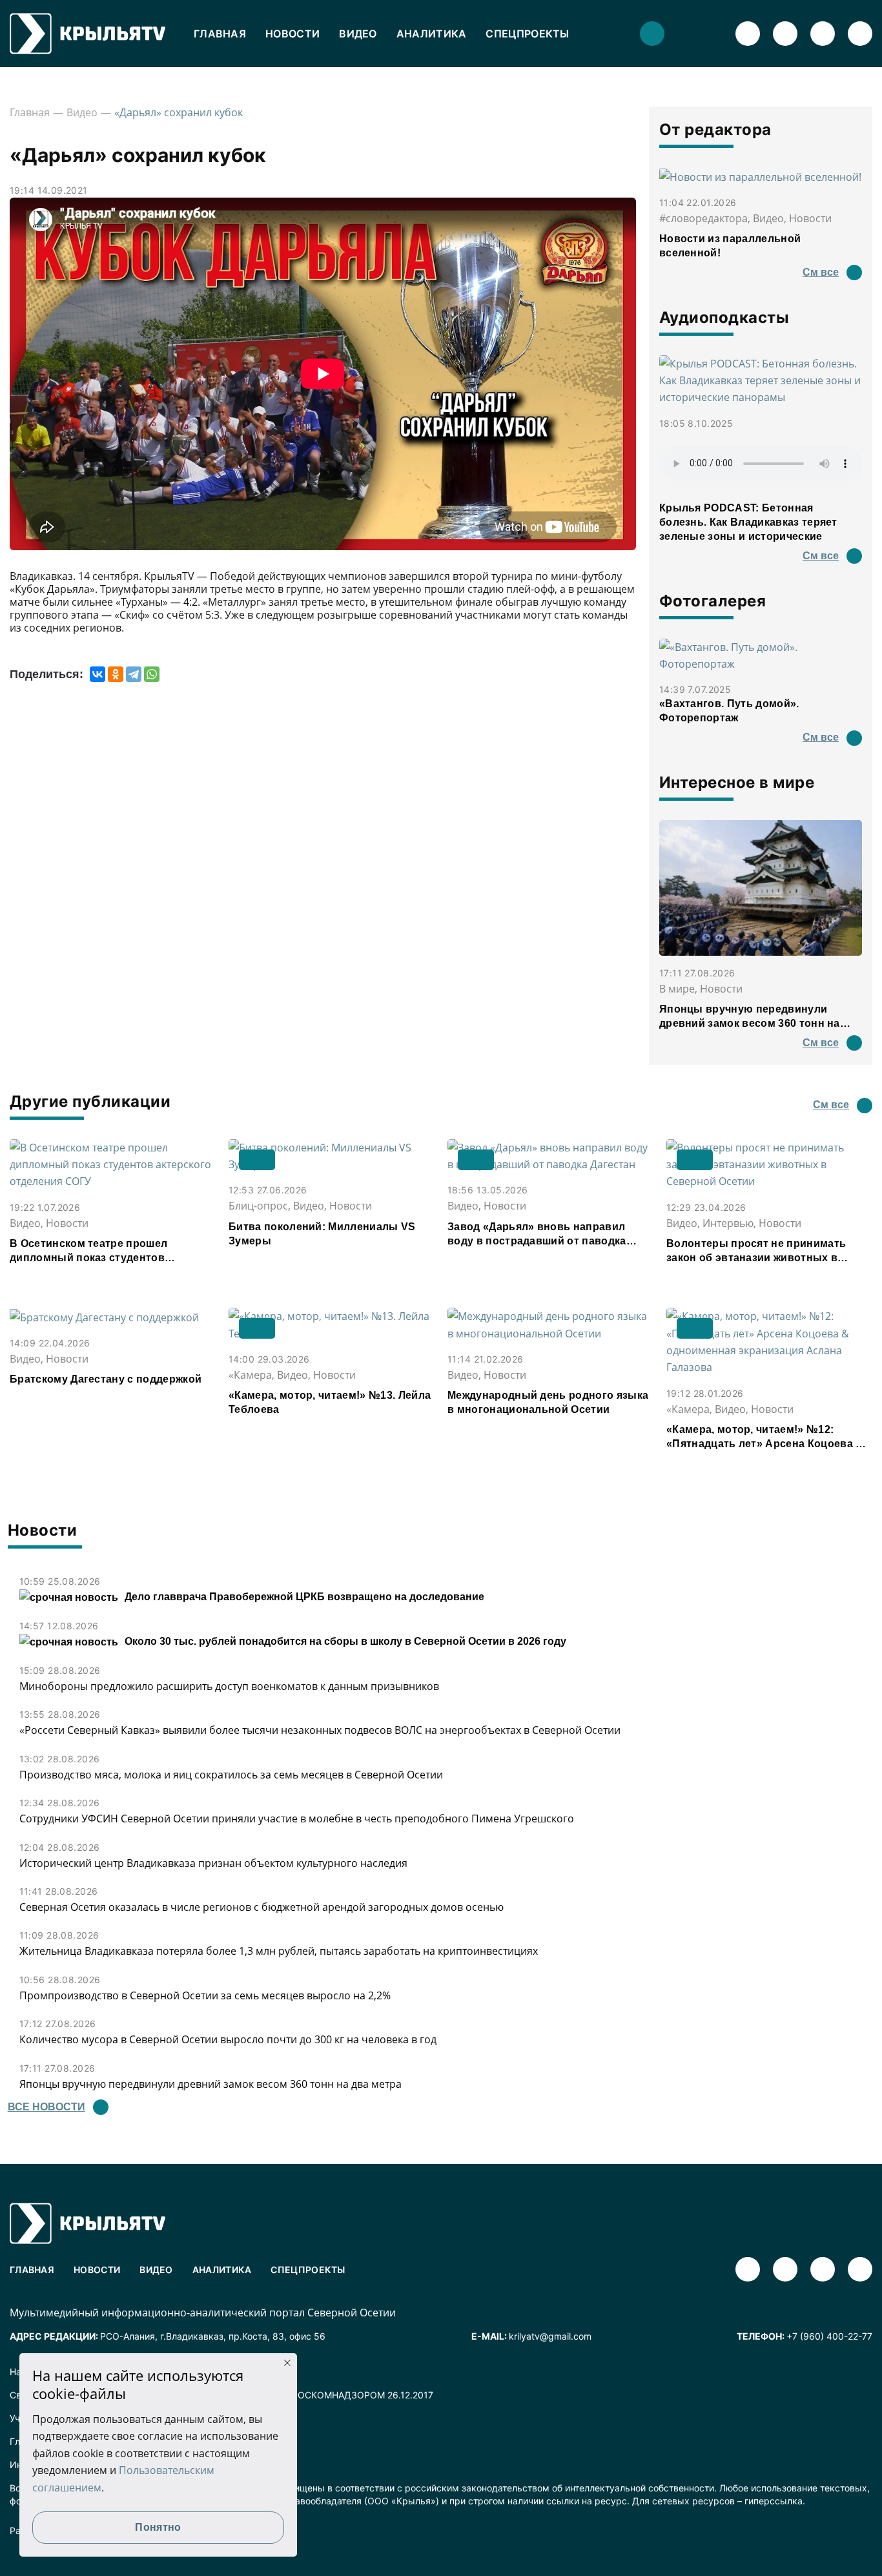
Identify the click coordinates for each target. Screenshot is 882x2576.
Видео (358, 34)
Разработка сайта (49, 2530)
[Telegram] (134, 674)
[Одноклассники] (116, 674)
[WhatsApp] (152, 674)
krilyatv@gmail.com (550, 2336)
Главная (220, 34)
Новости (292, 34)
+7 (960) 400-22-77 (829, 2336)
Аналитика (432, 34)
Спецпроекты (527, 34)
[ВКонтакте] (97, 674)
